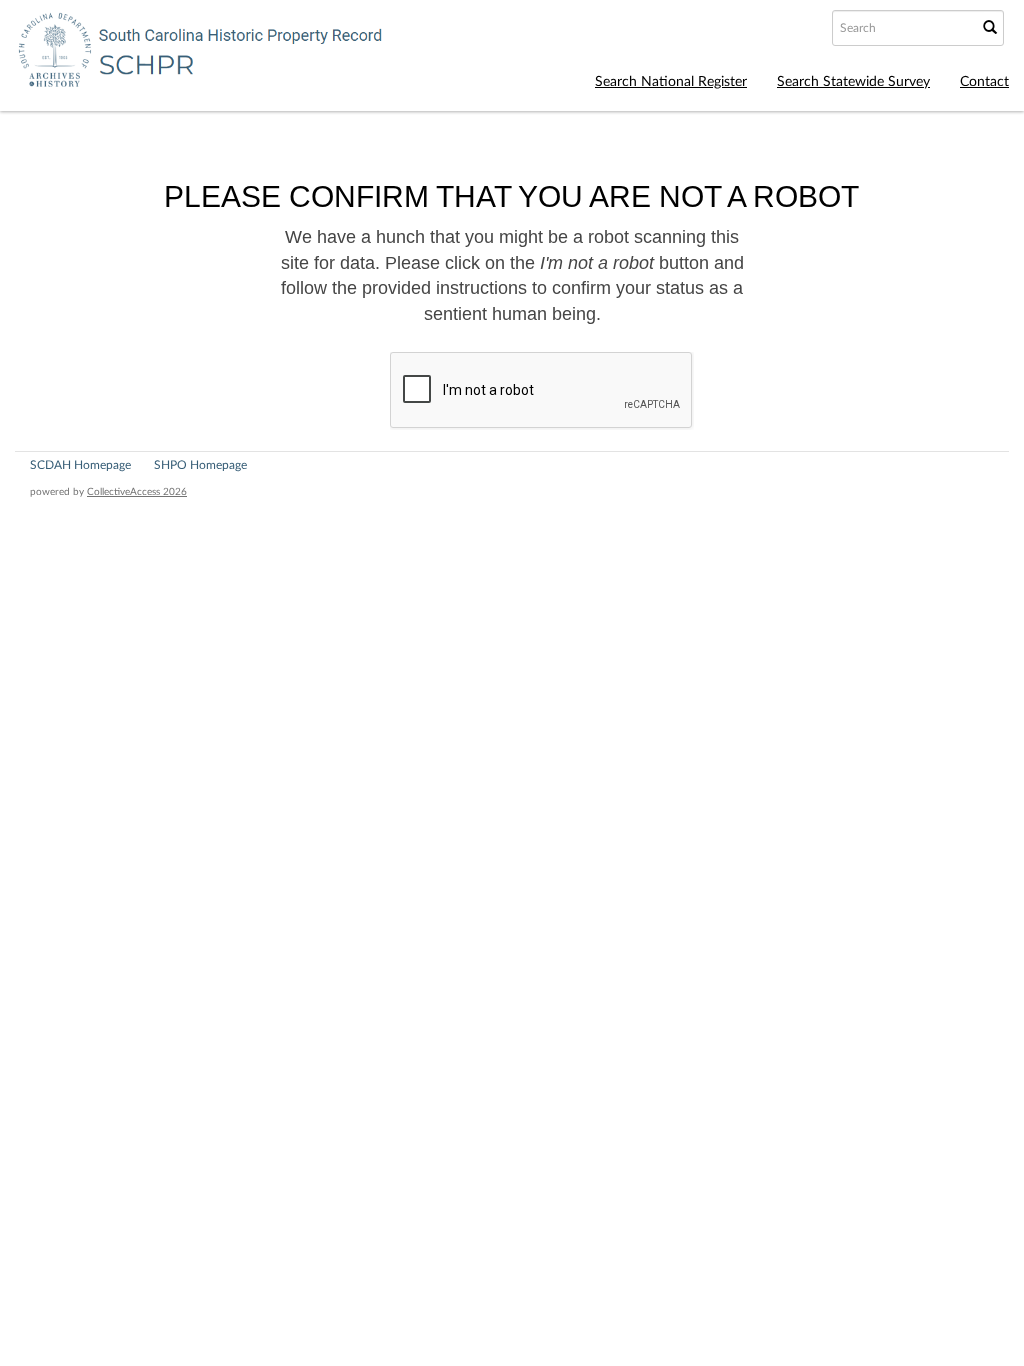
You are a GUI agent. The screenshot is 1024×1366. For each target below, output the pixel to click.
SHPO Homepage (200, 465)
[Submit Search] (990, 28)
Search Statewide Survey (853, 82)
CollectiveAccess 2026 (137, 492)
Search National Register (671, 82)
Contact (984, 82)
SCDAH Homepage (80, 465)
